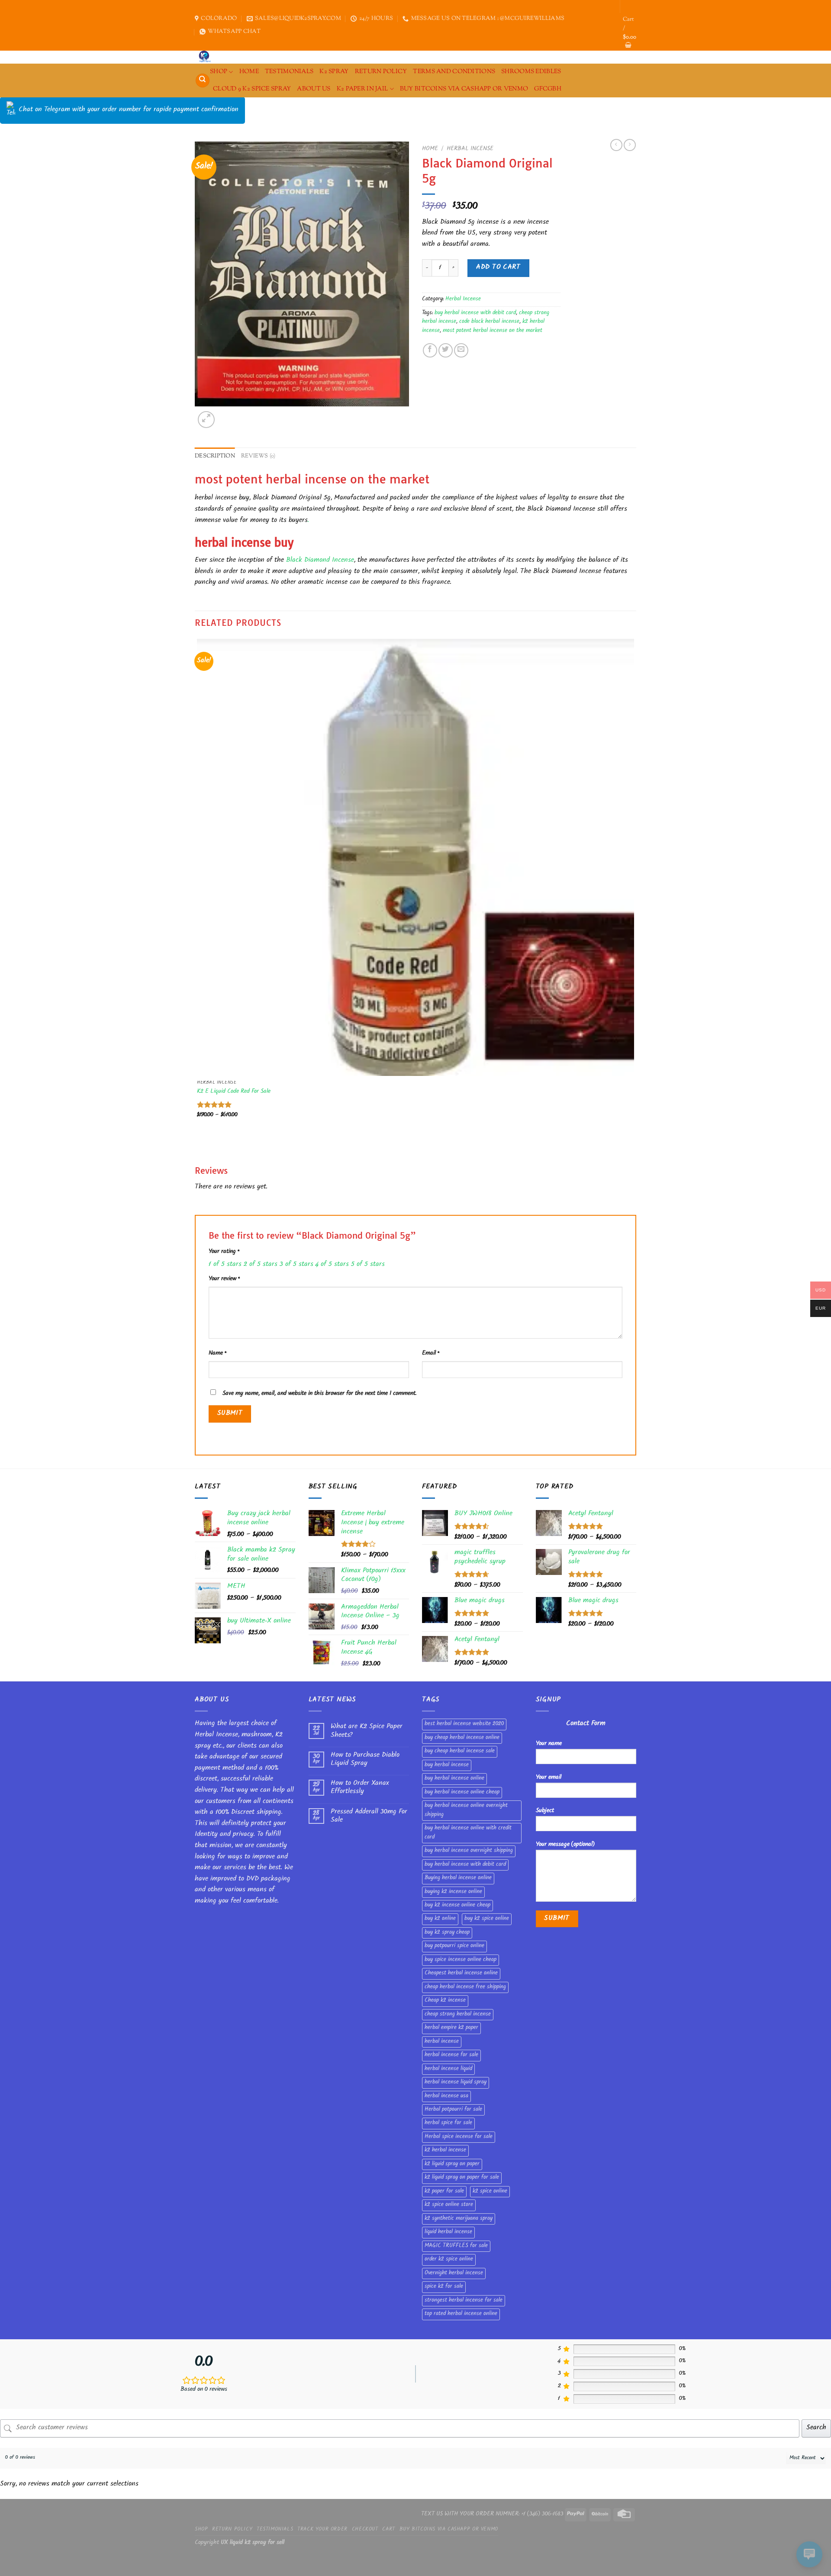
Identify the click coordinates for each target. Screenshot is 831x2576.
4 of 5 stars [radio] (332, 1265)
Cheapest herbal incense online (461, 1974)
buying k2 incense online (453, 1892)
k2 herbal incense (445, 2151)
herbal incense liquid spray (456, 2083)
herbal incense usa (446, 2096)
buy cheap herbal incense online (462, 1738)
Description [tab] (215, 456)
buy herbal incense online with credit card (468, 1833)
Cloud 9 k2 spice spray (252, 89)
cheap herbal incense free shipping (465, 1987)
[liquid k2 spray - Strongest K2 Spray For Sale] (207, 57)
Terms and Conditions (454, 72)
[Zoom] (206, 420)
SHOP (219, 72)
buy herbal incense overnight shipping (469, 1851)
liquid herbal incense (448, 2232)
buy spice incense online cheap (461, 1960)
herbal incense (442, 2042)
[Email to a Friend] (461, 350)
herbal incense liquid (448, 2069)
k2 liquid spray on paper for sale (462, 2178)
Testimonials (289, 72)
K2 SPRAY (334, 72)
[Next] (227, 415)
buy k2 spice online (487, 1919)
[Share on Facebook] (430, 350)
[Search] (203, 81)
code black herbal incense (489, 322)
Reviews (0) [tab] (258, 456)
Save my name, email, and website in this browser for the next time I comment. (319, 1394)
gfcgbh (548, 89)
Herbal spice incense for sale (459, 2137)
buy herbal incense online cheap (462, 1793)
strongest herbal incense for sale (464, 2301)
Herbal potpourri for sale (453, 2110)
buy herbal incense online (454, 1779)
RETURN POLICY (381, 72)
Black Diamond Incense (319, 561)
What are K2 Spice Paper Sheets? (367, 1731)
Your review (224, 1279)
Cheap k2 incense (445, 2001)
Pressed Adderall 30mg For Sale (369, 1816)
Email (431, 1354)
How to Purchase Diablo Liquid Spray (365, 1760)
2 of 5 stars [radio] (261, 1265)
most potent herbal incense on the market (493, 331)
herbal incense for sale (451, 2055)
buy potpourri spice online (454, 1946)
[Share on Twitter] (446, 350)
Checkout (365, 2530)
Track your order (322, 2530)
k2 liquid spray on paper (452, 2164)
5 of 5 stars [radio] (368, 1265)
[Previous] (199, 1148)
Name (217, 1354)
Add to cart (498, 268)
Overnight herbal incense (454, 2273)
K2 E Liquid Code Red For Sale (234, 1092)
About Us (314, 89)
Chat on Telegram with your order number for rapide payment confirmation (129, 110)
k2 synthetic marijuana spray (459, 2219)
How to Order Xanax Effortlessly (360, 1788)
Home (430, 149)
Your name (549, 1744)
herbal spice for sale (448, 2123)
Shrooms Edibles (531, 72)
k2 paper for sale (444, 2192)
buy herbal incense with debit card (475, 313)
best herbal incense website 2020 (464, 1724)
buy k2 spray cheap (447, 1933)
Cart (388, 2530)
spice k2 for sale (444, 2287)
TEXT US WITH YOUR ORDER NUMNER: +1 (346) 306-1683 (492, 2514)
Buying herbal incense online (458, 1878)
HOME (249, 72)
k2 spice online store (449, 2205)
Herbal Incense (470, 149)
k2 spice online (490, 2192)
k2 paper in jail (362, 89)
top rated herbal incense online (461, 2314)
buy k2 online (440, 1919)
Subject (545, 1811)
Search (816, 2428)
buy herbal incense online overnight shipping (466, 1810)
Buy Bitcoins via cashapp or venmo (464, 89)
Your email (549, 1778)
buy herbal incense (447, 1765)
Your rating (224, 1252)
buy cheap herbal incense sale (460, 1752)
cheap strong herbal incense (458, 2015)
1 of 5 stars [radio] (225, 1265)
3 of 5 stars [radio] (296, 1265)
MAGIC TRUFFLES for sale (456, 2246)
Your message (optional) (565, 1845)
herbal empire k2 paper (451, 2028)
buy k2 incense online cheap (457, 1906)
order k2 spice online (449, 2260)
